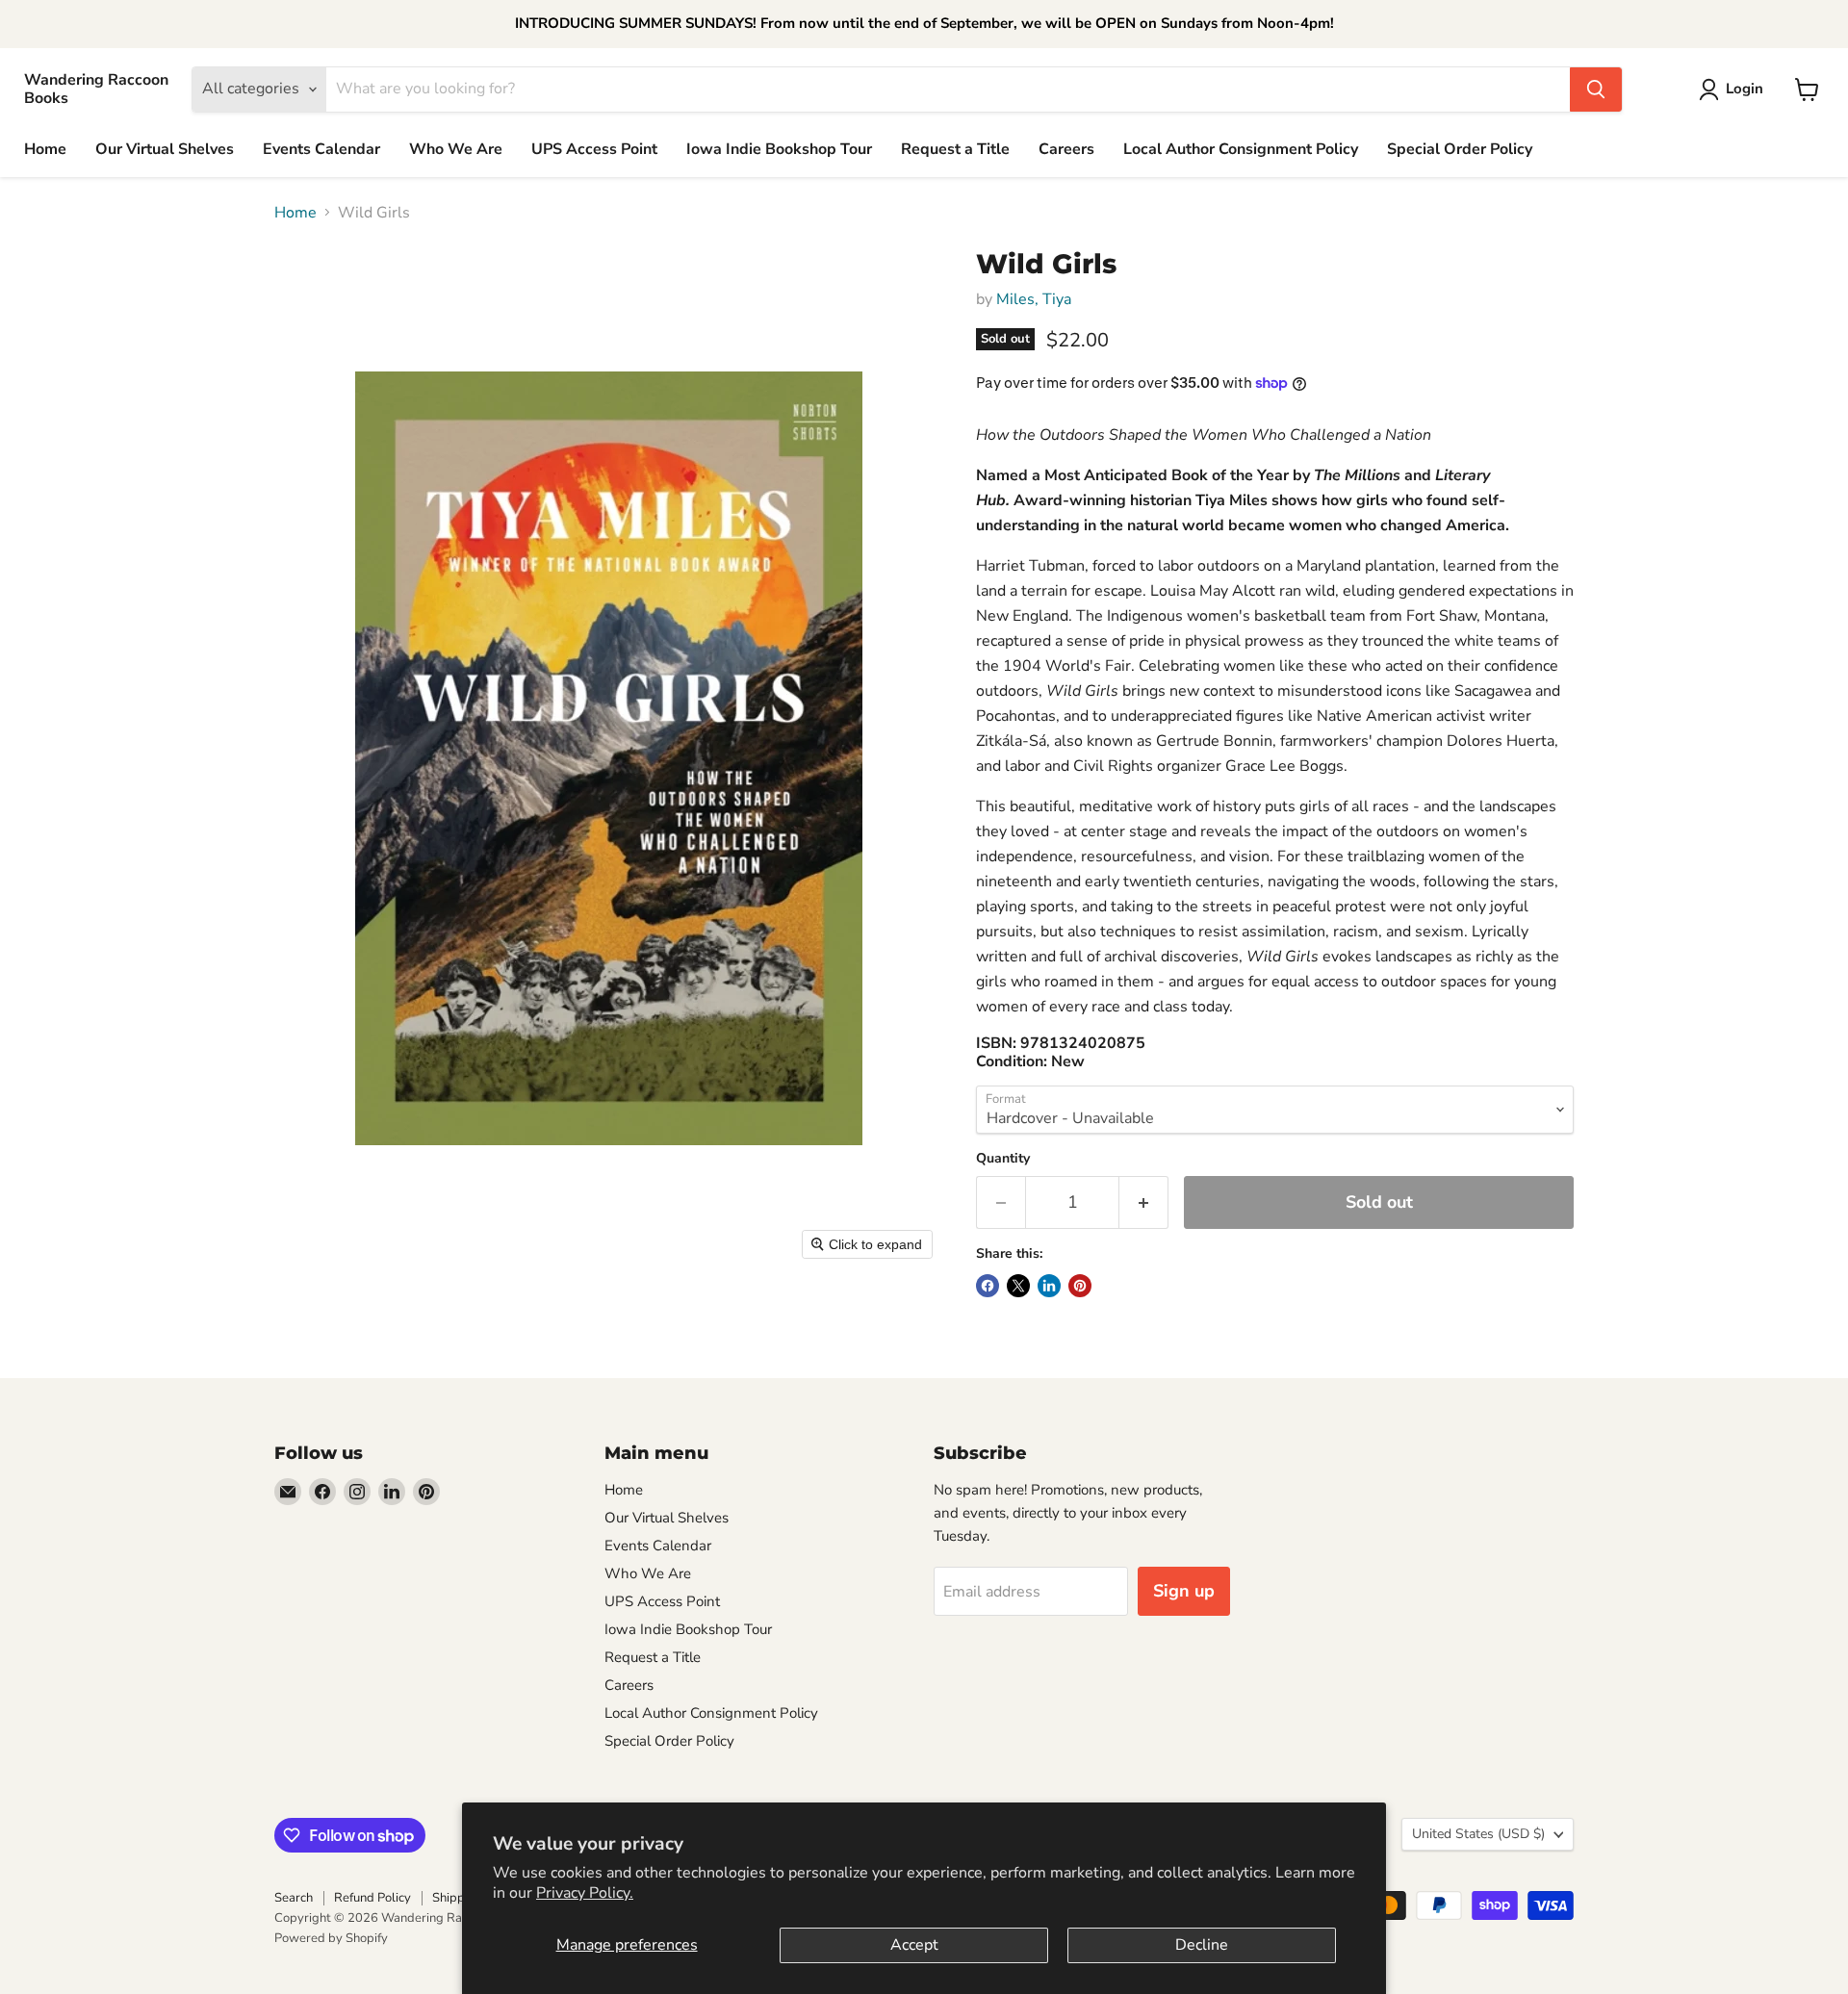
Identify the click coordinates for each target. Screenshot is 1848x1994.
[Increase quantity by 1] (1144, 1202)
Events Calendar (321, 149)
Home (45, 149)
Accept (914, 1945)
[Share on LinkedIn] (1049, 1286)
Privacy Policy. (585, 1893)
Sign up (1184, 1591)
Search (294, 1898)
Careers (1066, 149)
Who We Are (456, 149)
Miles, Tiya (1034, 299)
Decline (1202, 1945)
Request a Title (955, 149)
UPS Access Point (594, 149)
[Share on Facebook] (988, 1286)
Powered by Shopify (331, 1938)
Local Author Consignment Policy (1241, 149)
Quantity (1003, 1159)
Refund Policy (372, 1898)
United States (1478, 1834)
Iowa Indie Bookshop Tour (779, 149)
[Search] (1596, 89)
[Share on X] (1018, 1286)
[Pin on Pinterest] (1080, 1286)
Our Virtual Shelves (165, 149)
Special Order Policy (1460, 149)
